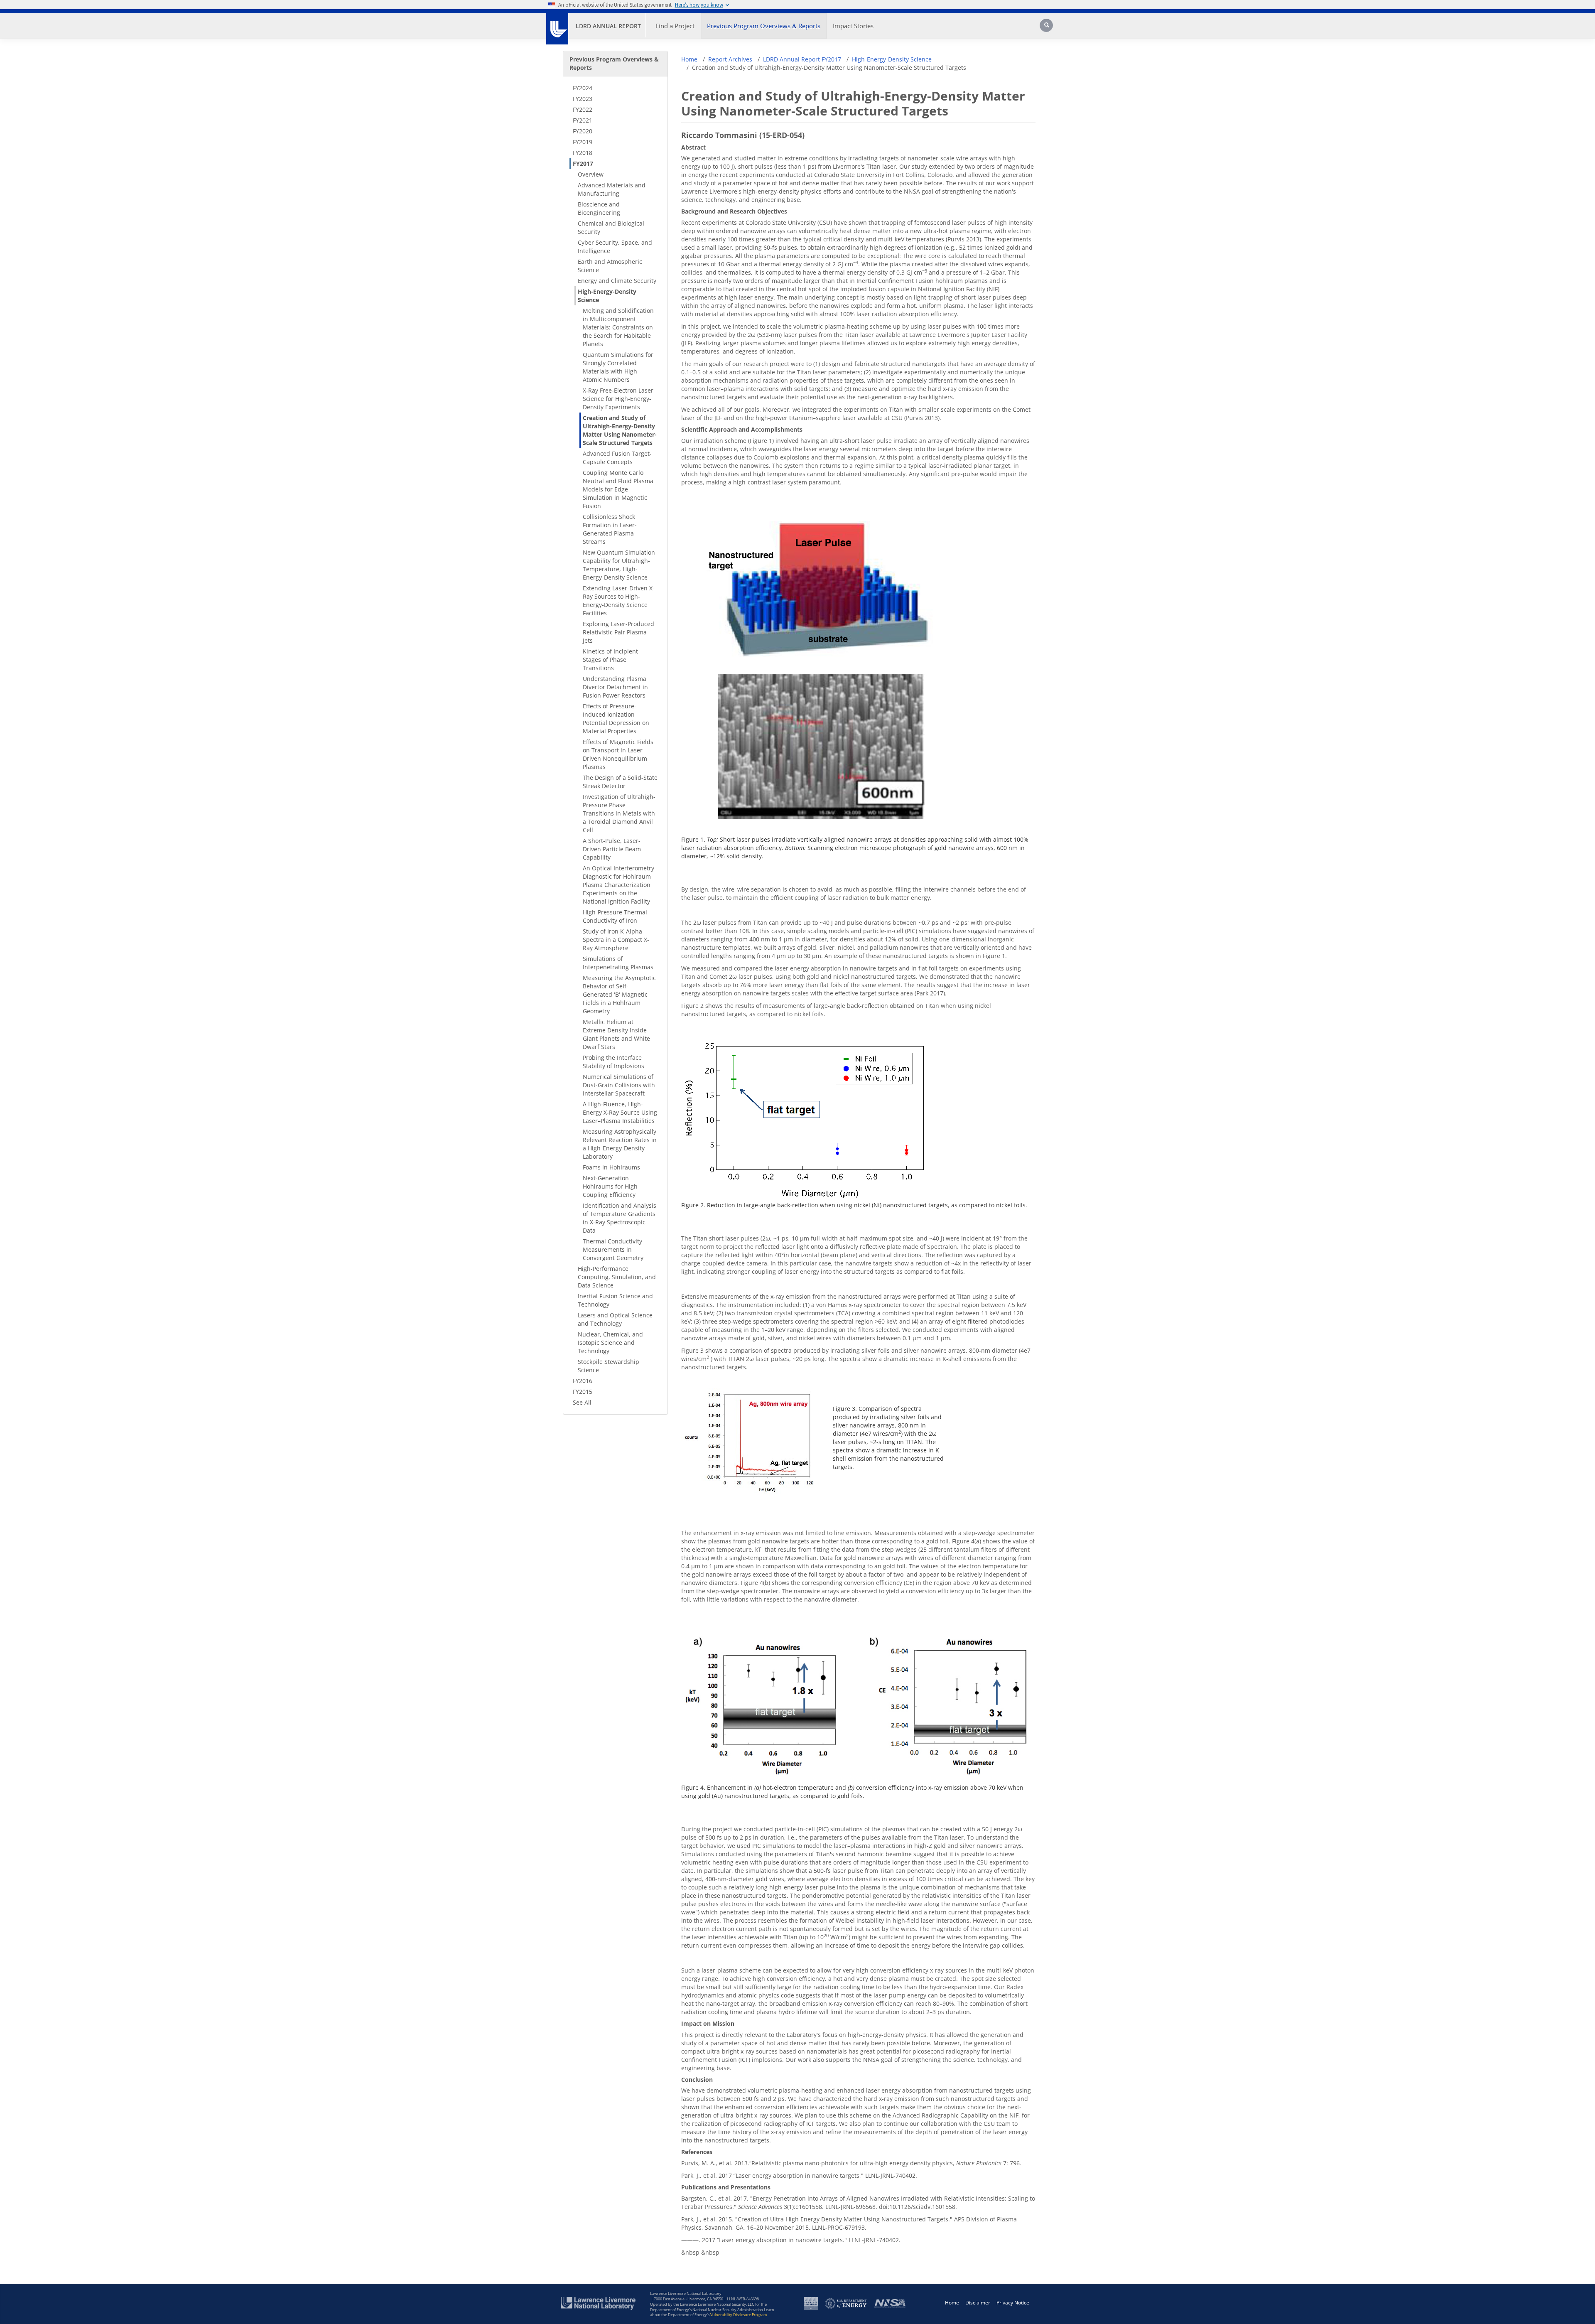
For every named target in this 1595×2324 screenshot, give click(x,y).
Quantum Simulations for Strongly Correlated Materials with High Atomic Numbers (618, 367)
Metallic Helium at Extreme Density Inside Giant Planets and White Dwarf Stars (616, 1034)
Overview (591, 174)
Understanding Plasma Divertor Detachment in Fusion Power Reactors (615, 687)
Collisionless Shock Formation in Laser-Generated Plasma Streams (610, 529)
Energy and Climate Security (617, 281)
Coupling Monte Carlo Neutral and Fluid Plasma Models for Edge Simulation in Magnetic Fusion (618, 489)
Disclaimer (978, 2303)
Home (689, 59)
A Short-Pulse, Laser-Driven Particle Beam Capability (612, 849)
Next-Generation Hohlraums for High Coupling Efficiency (610, 1186)
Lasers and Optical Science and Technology (615, 1319)
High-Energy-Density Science (607, 296)
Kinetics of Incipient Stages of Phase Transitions (610, 660)
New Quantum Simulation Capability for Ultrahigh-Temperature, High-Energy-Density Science (619, 565)
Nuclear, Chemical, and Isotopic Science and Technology (610, 1343)
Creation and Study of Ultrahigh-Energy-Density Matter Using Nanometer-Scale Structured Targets (620, 430)
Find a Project (675, 26)
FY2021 (583, 120)
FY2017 (583, 163)
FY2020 (583, 131)
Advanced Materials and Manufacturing (612, 189)
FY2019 (583, 142)
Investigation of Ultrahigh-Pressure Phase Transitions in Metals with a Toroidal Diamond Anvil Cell (619, 813)
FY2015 (583, 1392)
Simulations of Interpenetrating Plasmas (618, 963)
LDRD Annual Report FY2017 (802, 59)
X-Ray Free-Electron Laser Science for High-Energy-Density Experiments (618, 399)
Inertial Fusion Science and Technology (615, 1300)
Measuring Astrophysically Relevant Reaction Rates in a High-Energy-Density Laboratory (620, 1144)
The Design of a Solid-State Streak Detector (620, 782)
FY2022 (583, 109)
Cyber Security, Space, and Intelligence (615, 247)
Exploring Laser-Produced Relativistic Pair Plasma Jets (618, 632)
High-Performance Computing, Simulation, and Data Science (617, 1277)
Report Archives (730, 59)
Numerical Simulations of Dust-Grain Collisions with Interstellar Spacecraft (619, 1085)
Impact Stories (853, 26)
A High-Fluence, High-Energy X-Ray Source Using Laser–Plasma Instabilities (620, 1112)
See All (582, 1402)
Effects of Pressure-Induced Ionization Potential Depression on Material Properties (616, 719)
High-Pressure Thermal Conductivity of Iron (615, 916)
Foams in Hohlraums (611, 1167)
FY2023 (583, 99)
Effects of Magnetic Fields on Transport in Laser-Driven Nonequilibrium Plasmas (618, 754)
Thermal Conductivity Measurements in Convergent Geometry (613, 1249)
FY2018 (583, 153)
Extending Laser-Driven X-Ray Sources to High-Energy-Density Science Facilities (619, 601)
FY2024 (583, 88)
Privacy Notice (1013, 2303)
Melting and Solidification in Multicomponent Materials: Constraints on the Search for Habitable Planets (618, 327)
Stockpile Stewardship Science (609, 1366)
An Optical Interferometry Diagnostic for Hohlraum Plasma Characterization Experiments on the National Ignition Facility (618, 885)
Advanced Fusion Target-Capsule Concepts (617, 458)
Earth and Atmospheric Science (610, 266)
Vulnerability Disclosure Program (739, 2315)
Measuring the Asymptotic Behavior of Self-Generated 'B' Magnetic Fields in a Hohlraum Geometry (619, 994)
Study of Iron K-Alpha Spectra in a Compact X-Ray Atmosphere (616, 940)
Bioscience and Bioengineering (599, 208)
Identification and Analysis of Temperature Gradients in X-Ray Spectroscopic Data (620, 1218)
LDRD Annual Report (608, 26)
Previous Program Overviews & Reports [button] (764, 26)
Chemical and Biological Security (611, 227)
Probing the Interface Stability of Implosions (613, 1062)
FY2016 (583, 1381)
